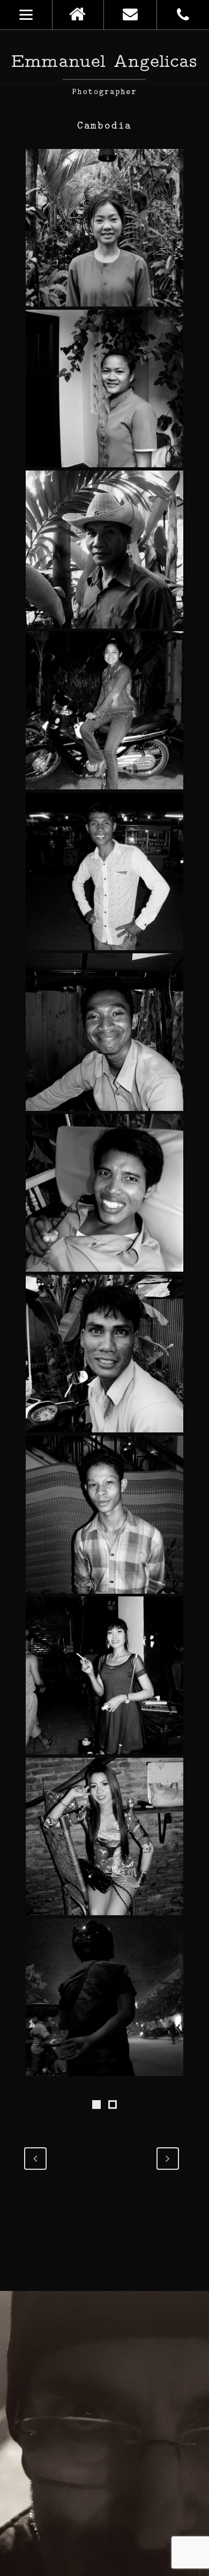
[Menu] (26, 15)
